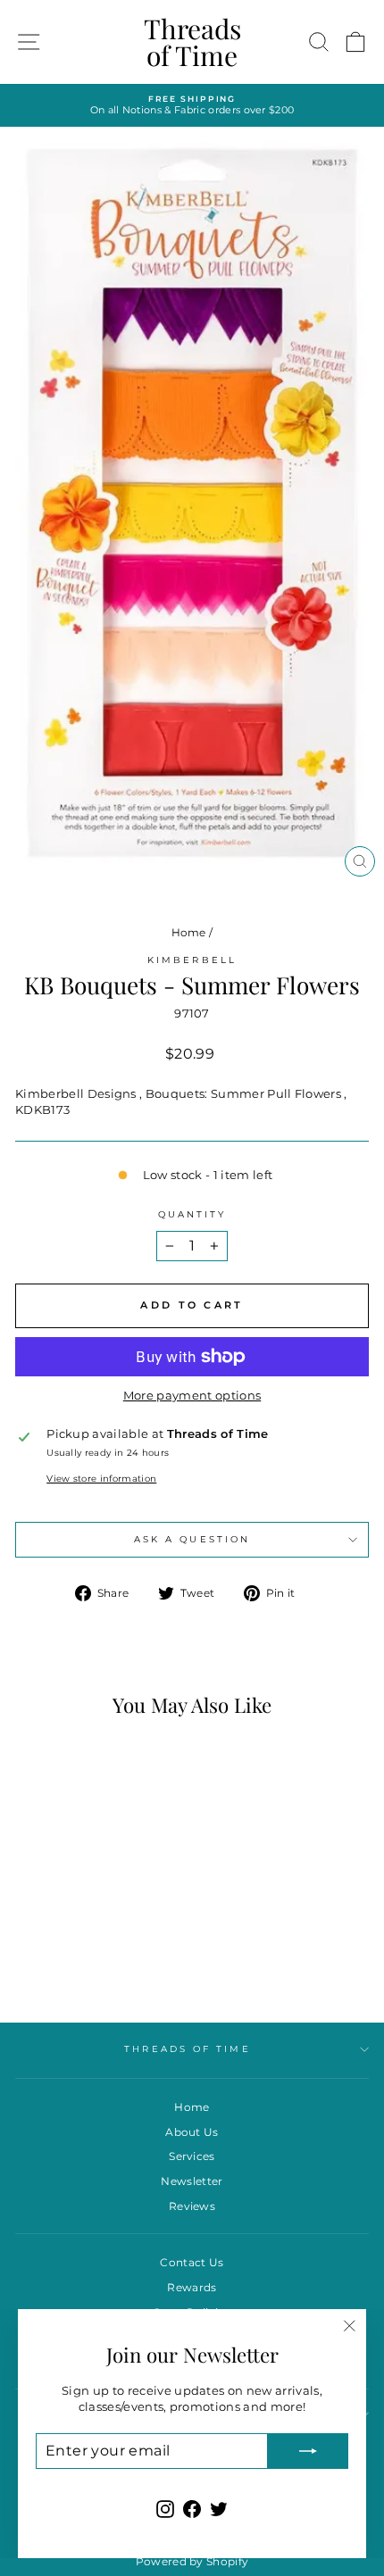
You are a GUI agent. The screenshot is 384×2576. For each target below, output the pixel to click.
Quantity (192, 1214)
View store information (101, 1479)
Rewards (192, 2287)
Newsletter (192, 2181)
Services (192, 2156)
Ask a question (192, 1539)
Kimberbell (192, 960)
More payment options (192, 1396)
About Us (192, 2132)
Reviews (192, 2206)
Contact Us (192, 2262)
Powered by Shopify (192, 2561)
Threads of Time (192, 42)
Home (189, 932)
